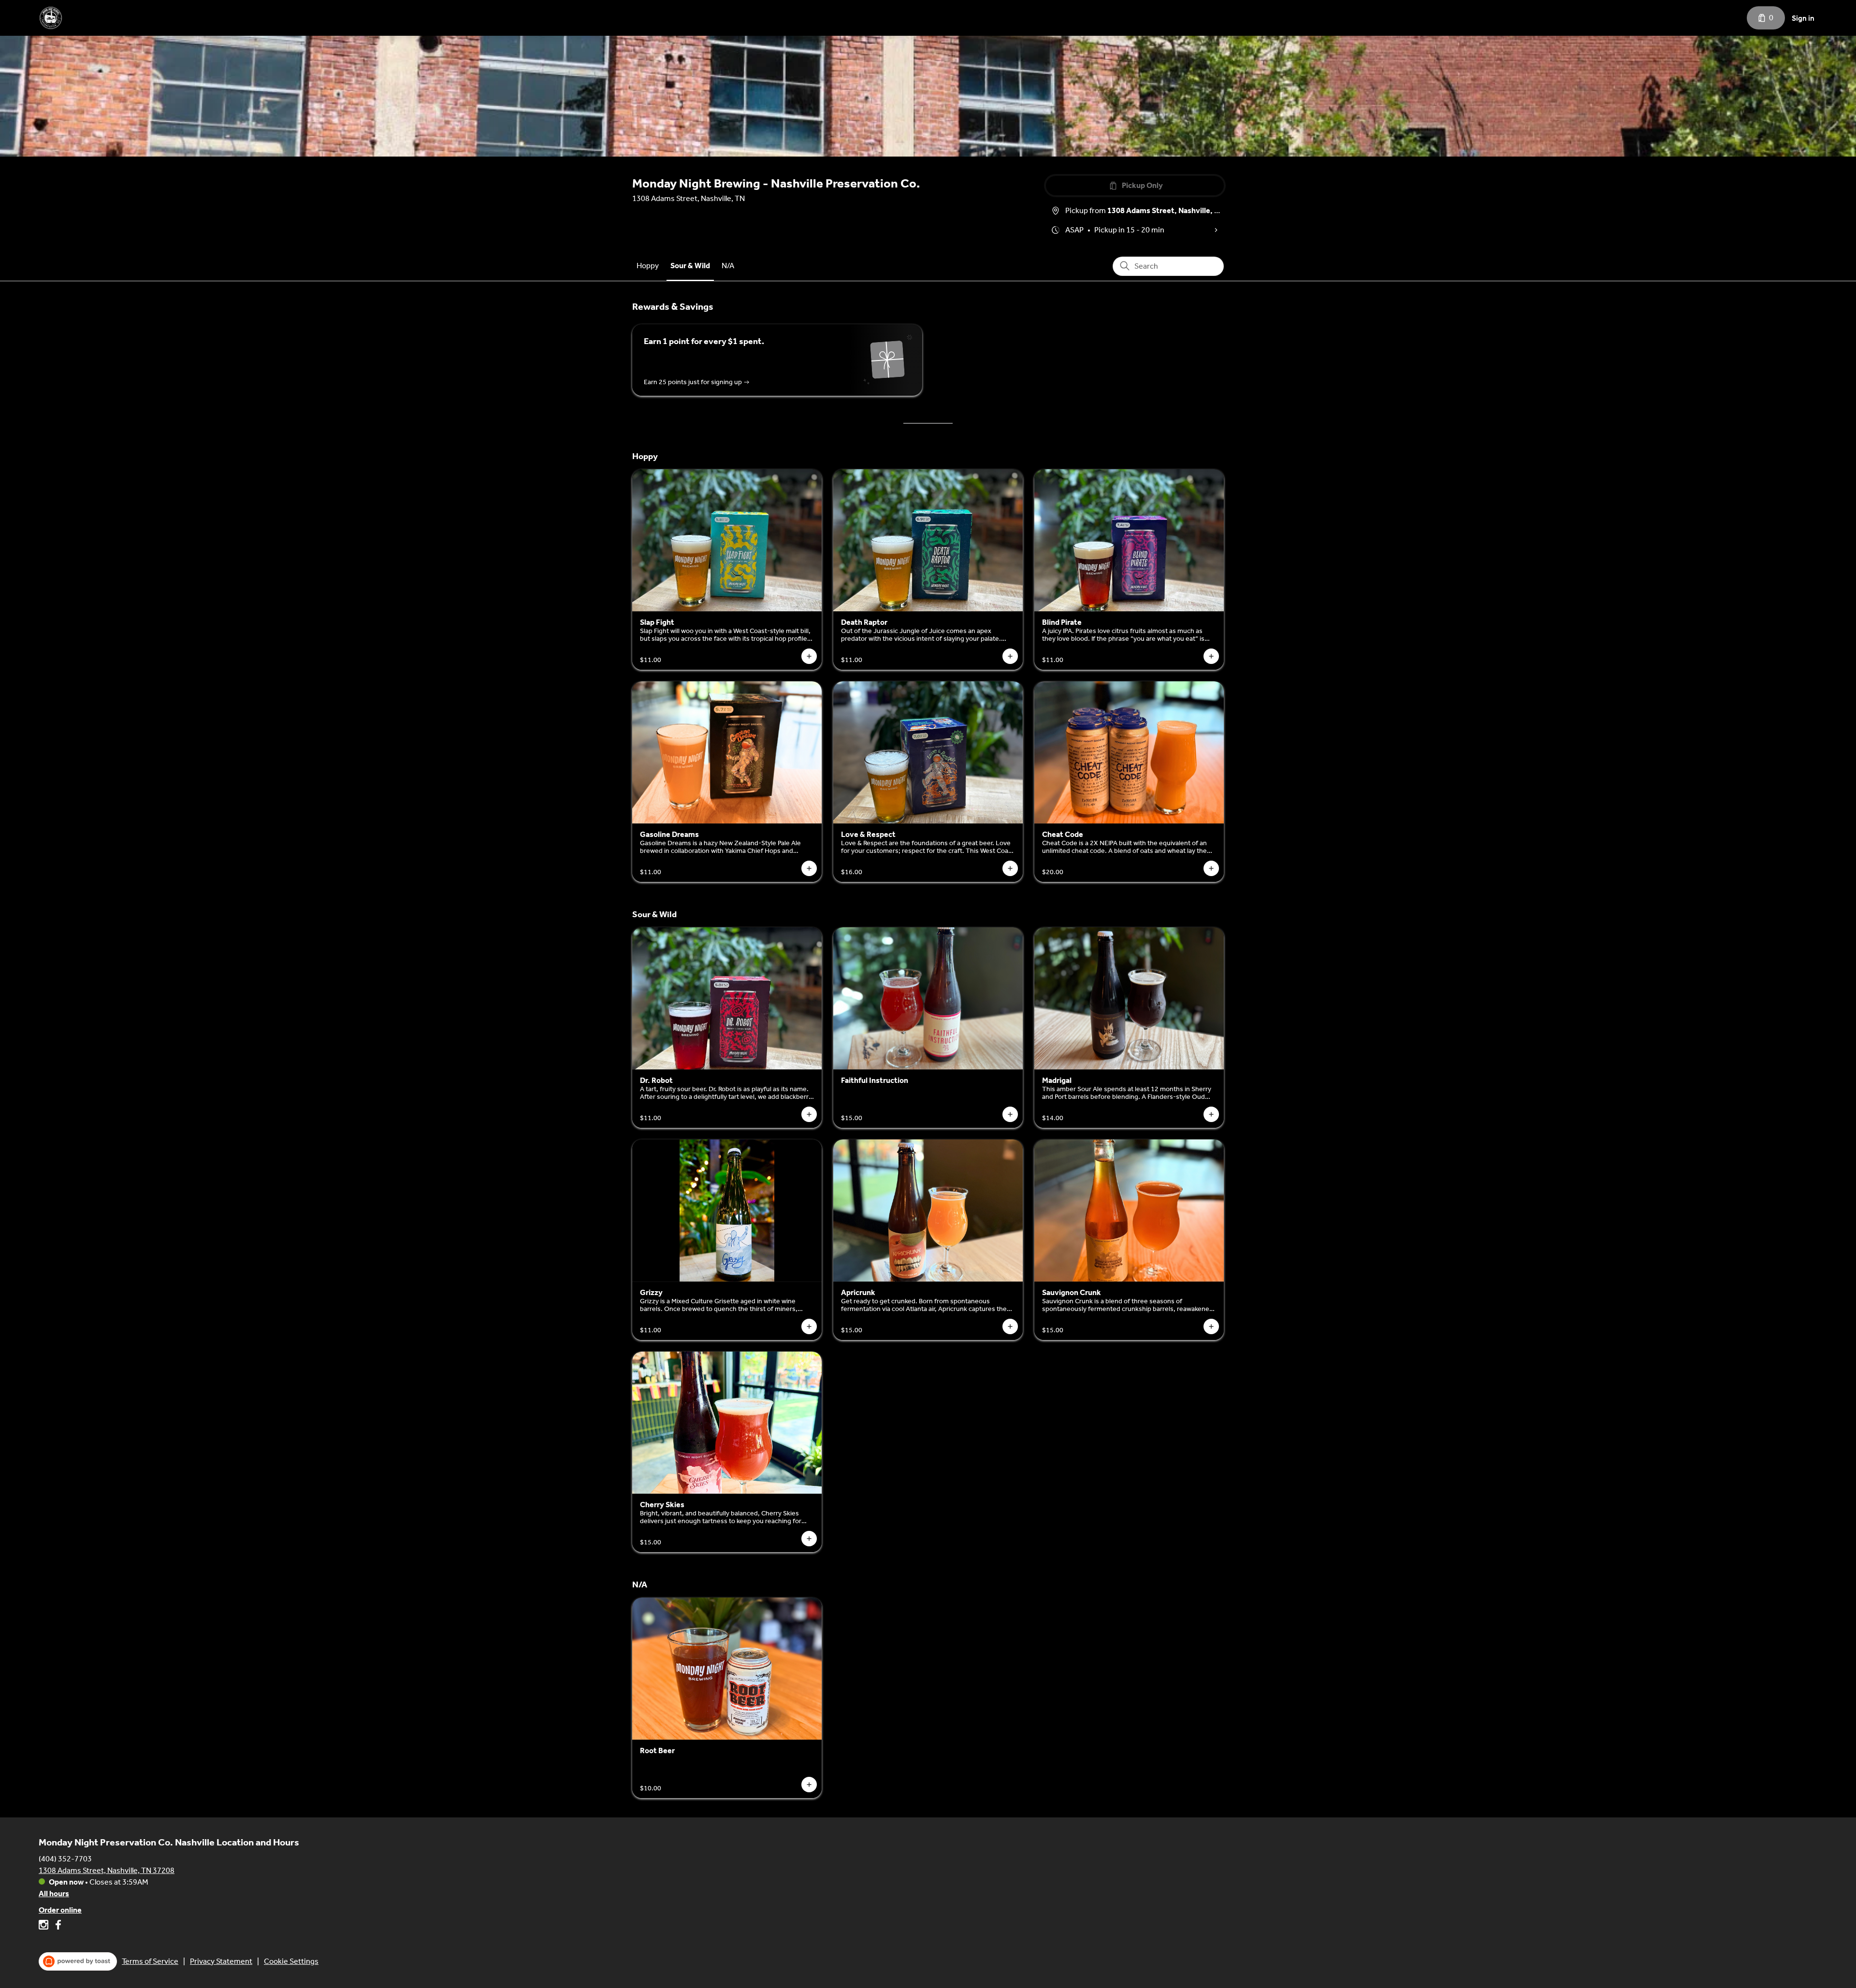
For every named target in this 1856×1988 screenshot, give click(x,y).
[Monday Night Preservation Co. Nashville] (51, 18)
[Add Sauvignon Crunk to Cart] (1211, 1326)
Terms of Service (150, 1961)
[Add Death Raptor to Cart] (1010, 656)
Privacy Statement (221, 1961)
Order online (60, 1910)
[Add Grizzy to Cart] (809, 1326)
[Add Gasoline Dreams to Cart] (809, 868)
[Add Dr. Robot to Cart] (809, 1114)
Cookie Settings (291, 1961)
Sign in (1803, 18)
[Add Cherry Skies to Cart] (809, 1539)
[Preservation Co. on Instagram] (45, 1926)
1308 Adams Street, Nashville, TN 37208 (107, 1870)
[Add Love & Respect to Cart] (1010, 868)
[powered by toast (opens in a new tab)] (78, 1961)
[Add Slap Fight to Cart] (809, 656)
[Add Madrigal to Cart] (1211, 1114)
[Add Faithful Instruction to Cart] (1010, 1114)
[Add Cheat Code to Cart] (1211, 868)
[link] (648, 266)
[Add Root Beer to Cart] (809, 1785)
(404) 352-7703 (65, 1859)
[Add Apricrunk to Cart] (1010, 1326)
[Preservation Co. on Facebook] (57, 1926)
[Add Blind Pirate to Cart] (1211, 656)
